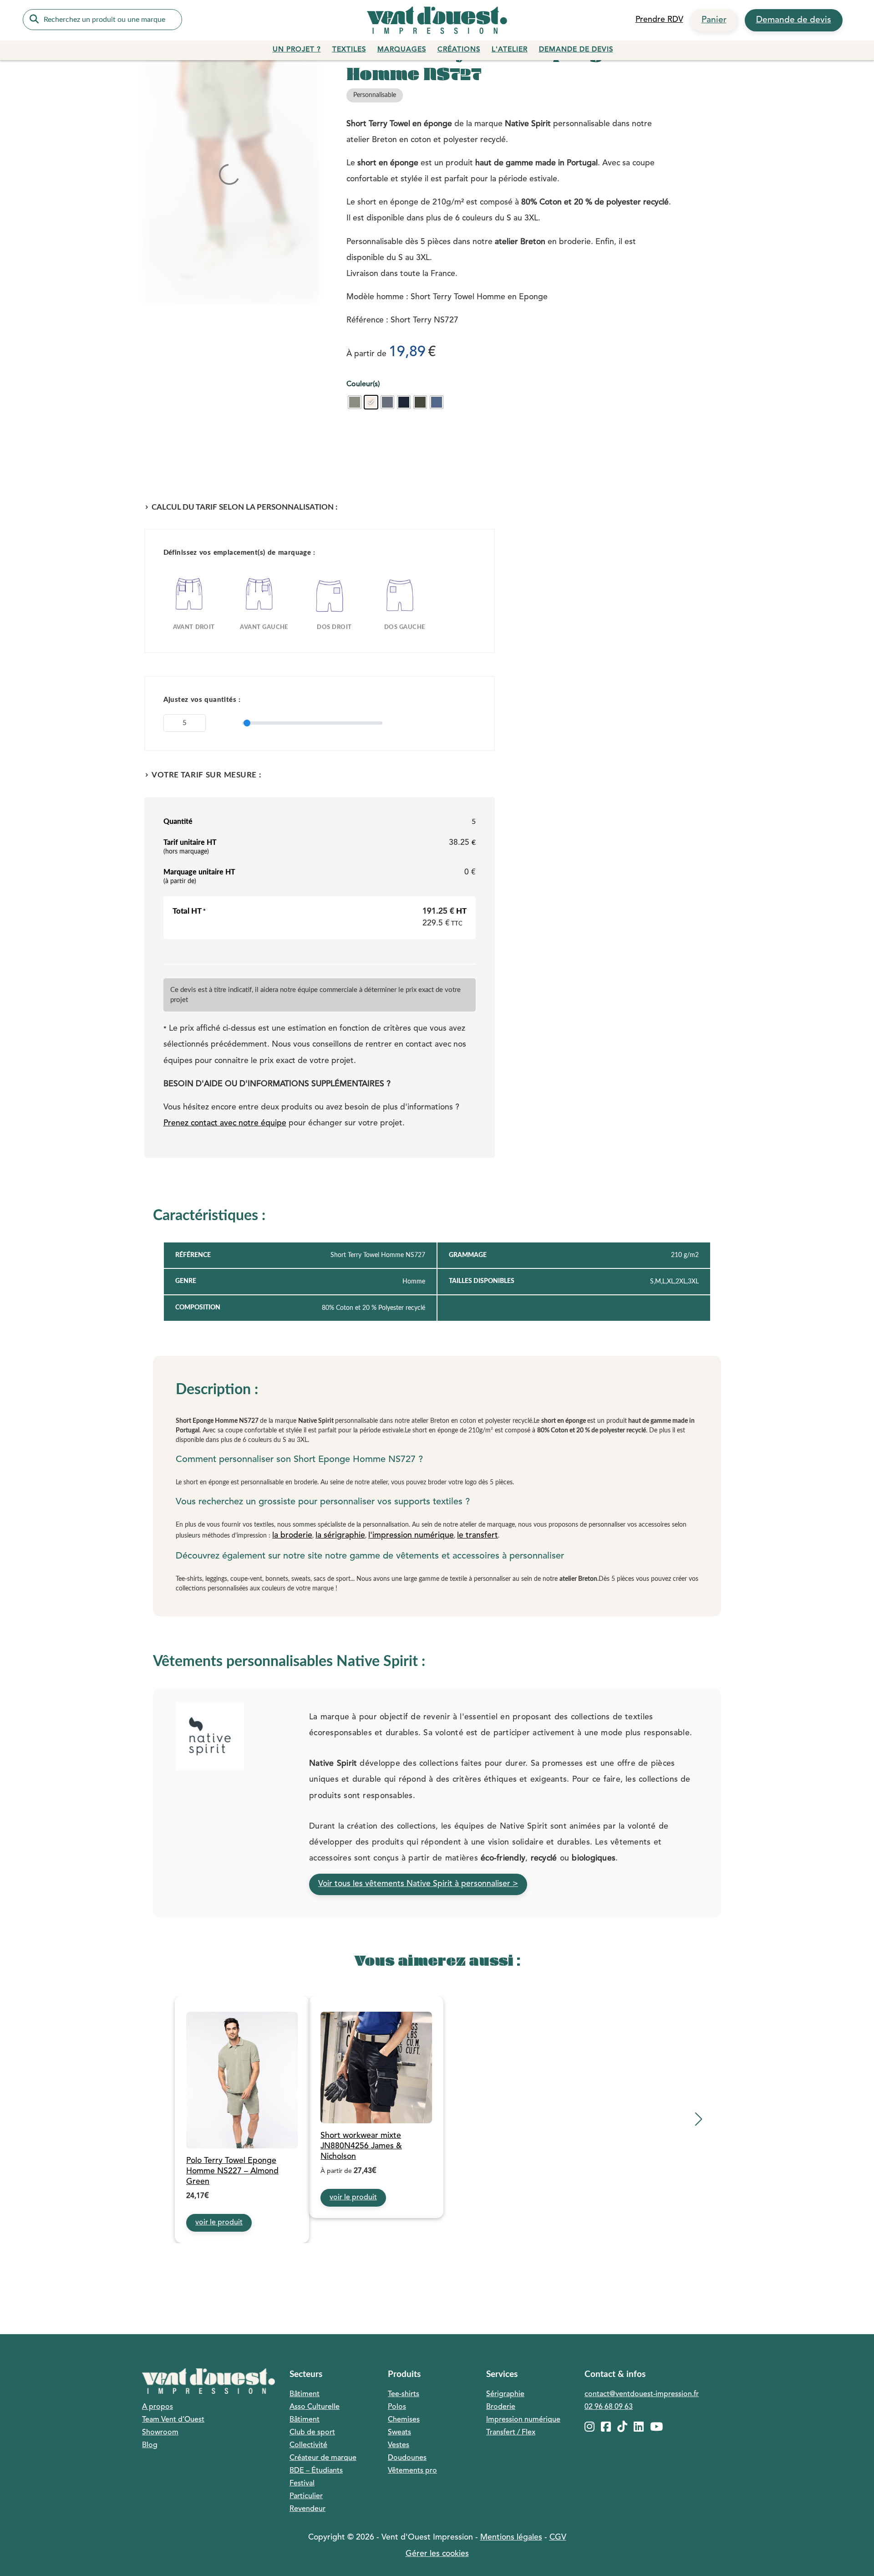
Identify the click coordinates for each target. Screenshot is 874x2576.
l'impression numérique (411, 1536)
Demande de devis (794, 20)
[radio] (355, 402)
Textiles (349, 50)
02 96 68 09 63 (609, 2407)
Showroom (160, 2433)
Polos (397, 2407)
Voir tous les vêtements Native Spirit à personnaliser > (418, 1884)
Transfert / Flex (511, 2433)
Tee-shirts (404, 2394)
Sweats (399, 2433)
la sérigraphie (340, 1536)
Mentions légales (511, 2538)
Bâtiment (305, 2394)
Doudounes (407, 2458)
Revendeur (307, 2509)
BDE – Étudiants (316, 2471)
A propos (158, 2407)
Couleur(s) (363, 384)
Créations (459, 50)
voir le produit (219, 2223)
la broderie (292, 1536)
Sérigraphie (505, 2394)
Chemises (404, 2420)
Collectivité (308, 2445)
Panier (714, 20)
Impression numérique (523, 2420)
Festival (302, 2484)
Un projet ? (297, 50)
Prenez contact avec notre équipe (225, 1123)
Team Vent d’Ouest (173, 2420)
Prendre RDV (659, 20)
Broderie (501, 2407)
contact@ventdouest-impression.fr (642, 2394)
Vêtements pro (412, 2471)
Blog (150, 2445)
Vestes (399, 2445)
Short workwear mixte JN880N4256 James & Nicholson (361, 2146)
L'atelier (510, 50)
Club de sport (312, 2433)
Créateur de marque (323, 2458)
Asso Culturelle (315, 2407)
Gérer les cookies (437, 2554)
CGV (558, 2538)
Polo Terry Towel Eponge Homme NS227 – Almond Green (232, 2171)
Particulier (306, 2496)
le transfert (478, 1536)
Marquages (402, 50)
